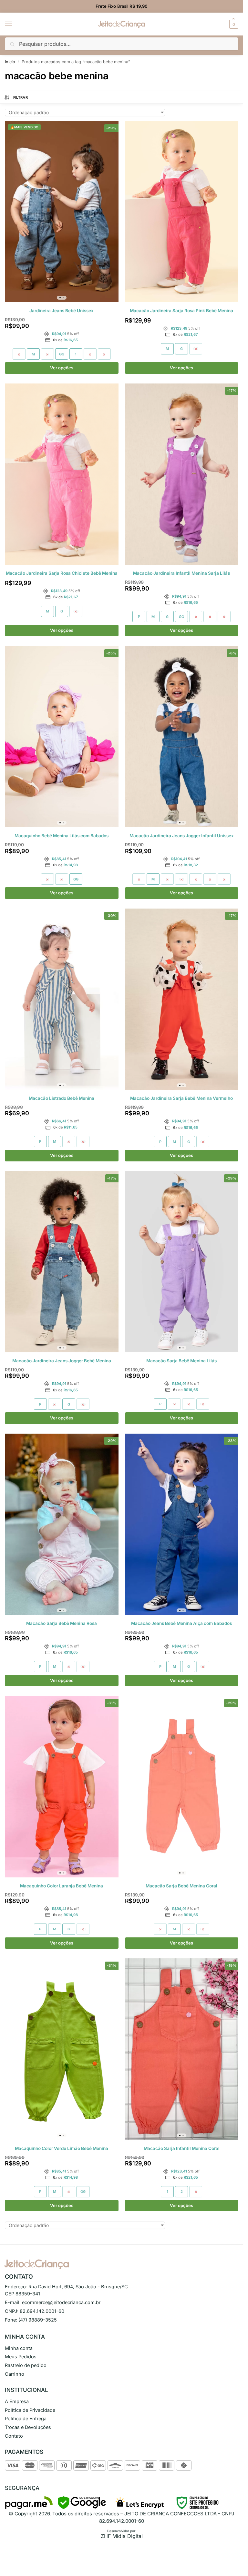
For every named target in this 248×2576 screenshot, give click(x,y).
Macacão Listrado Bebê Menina (62, 1098)
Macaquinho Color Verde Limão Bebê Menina (62, 2148)
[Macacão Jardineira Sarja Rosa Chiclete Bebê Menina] (62, 474)
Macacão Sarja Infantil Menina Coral (182, 2148)
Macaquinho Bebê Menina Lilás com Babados (62, 836)
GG (62, 354)
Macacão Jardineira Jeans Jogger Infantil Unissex (182, 836)
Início (10, 62)
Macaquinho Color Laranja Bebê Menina (62, 1886)
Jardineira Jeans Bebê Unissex (62, 311)
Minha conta (19, 2348)
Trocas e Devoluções (28, 2427)
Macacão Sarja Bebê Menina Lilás (181, 1361)
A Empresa (17, 2402)
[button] (233, 24)
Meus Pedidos (21, 2357)
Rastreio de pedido (26, 2365)
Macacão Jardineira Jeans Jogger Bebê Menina (62, 1361)
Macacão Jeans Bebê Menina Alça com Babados (181, 1623)
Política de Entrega (26, 2419)
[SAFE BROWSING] (82, 2507)
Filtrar (21, 97)
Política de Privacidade (30, 2410)
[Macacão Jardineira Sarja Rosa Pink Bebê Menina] (182, 212)
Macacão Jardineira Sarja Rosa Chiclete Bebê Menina (62, 573)
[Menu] (15, 24)
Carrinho (15, 2374)
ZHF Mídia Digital (122, 2536)
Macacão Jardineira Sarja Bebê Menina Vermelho (181, 1098)
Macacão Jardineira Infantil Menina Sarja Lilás (181, 573)
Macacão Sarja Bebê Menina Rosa (62, 1623)
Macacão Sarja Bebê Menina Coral (181, 1886)
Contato (14, 2436)
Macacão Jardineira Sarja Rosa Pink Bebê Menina (181, 311)
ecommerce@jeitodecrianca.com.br (61, 2302)
